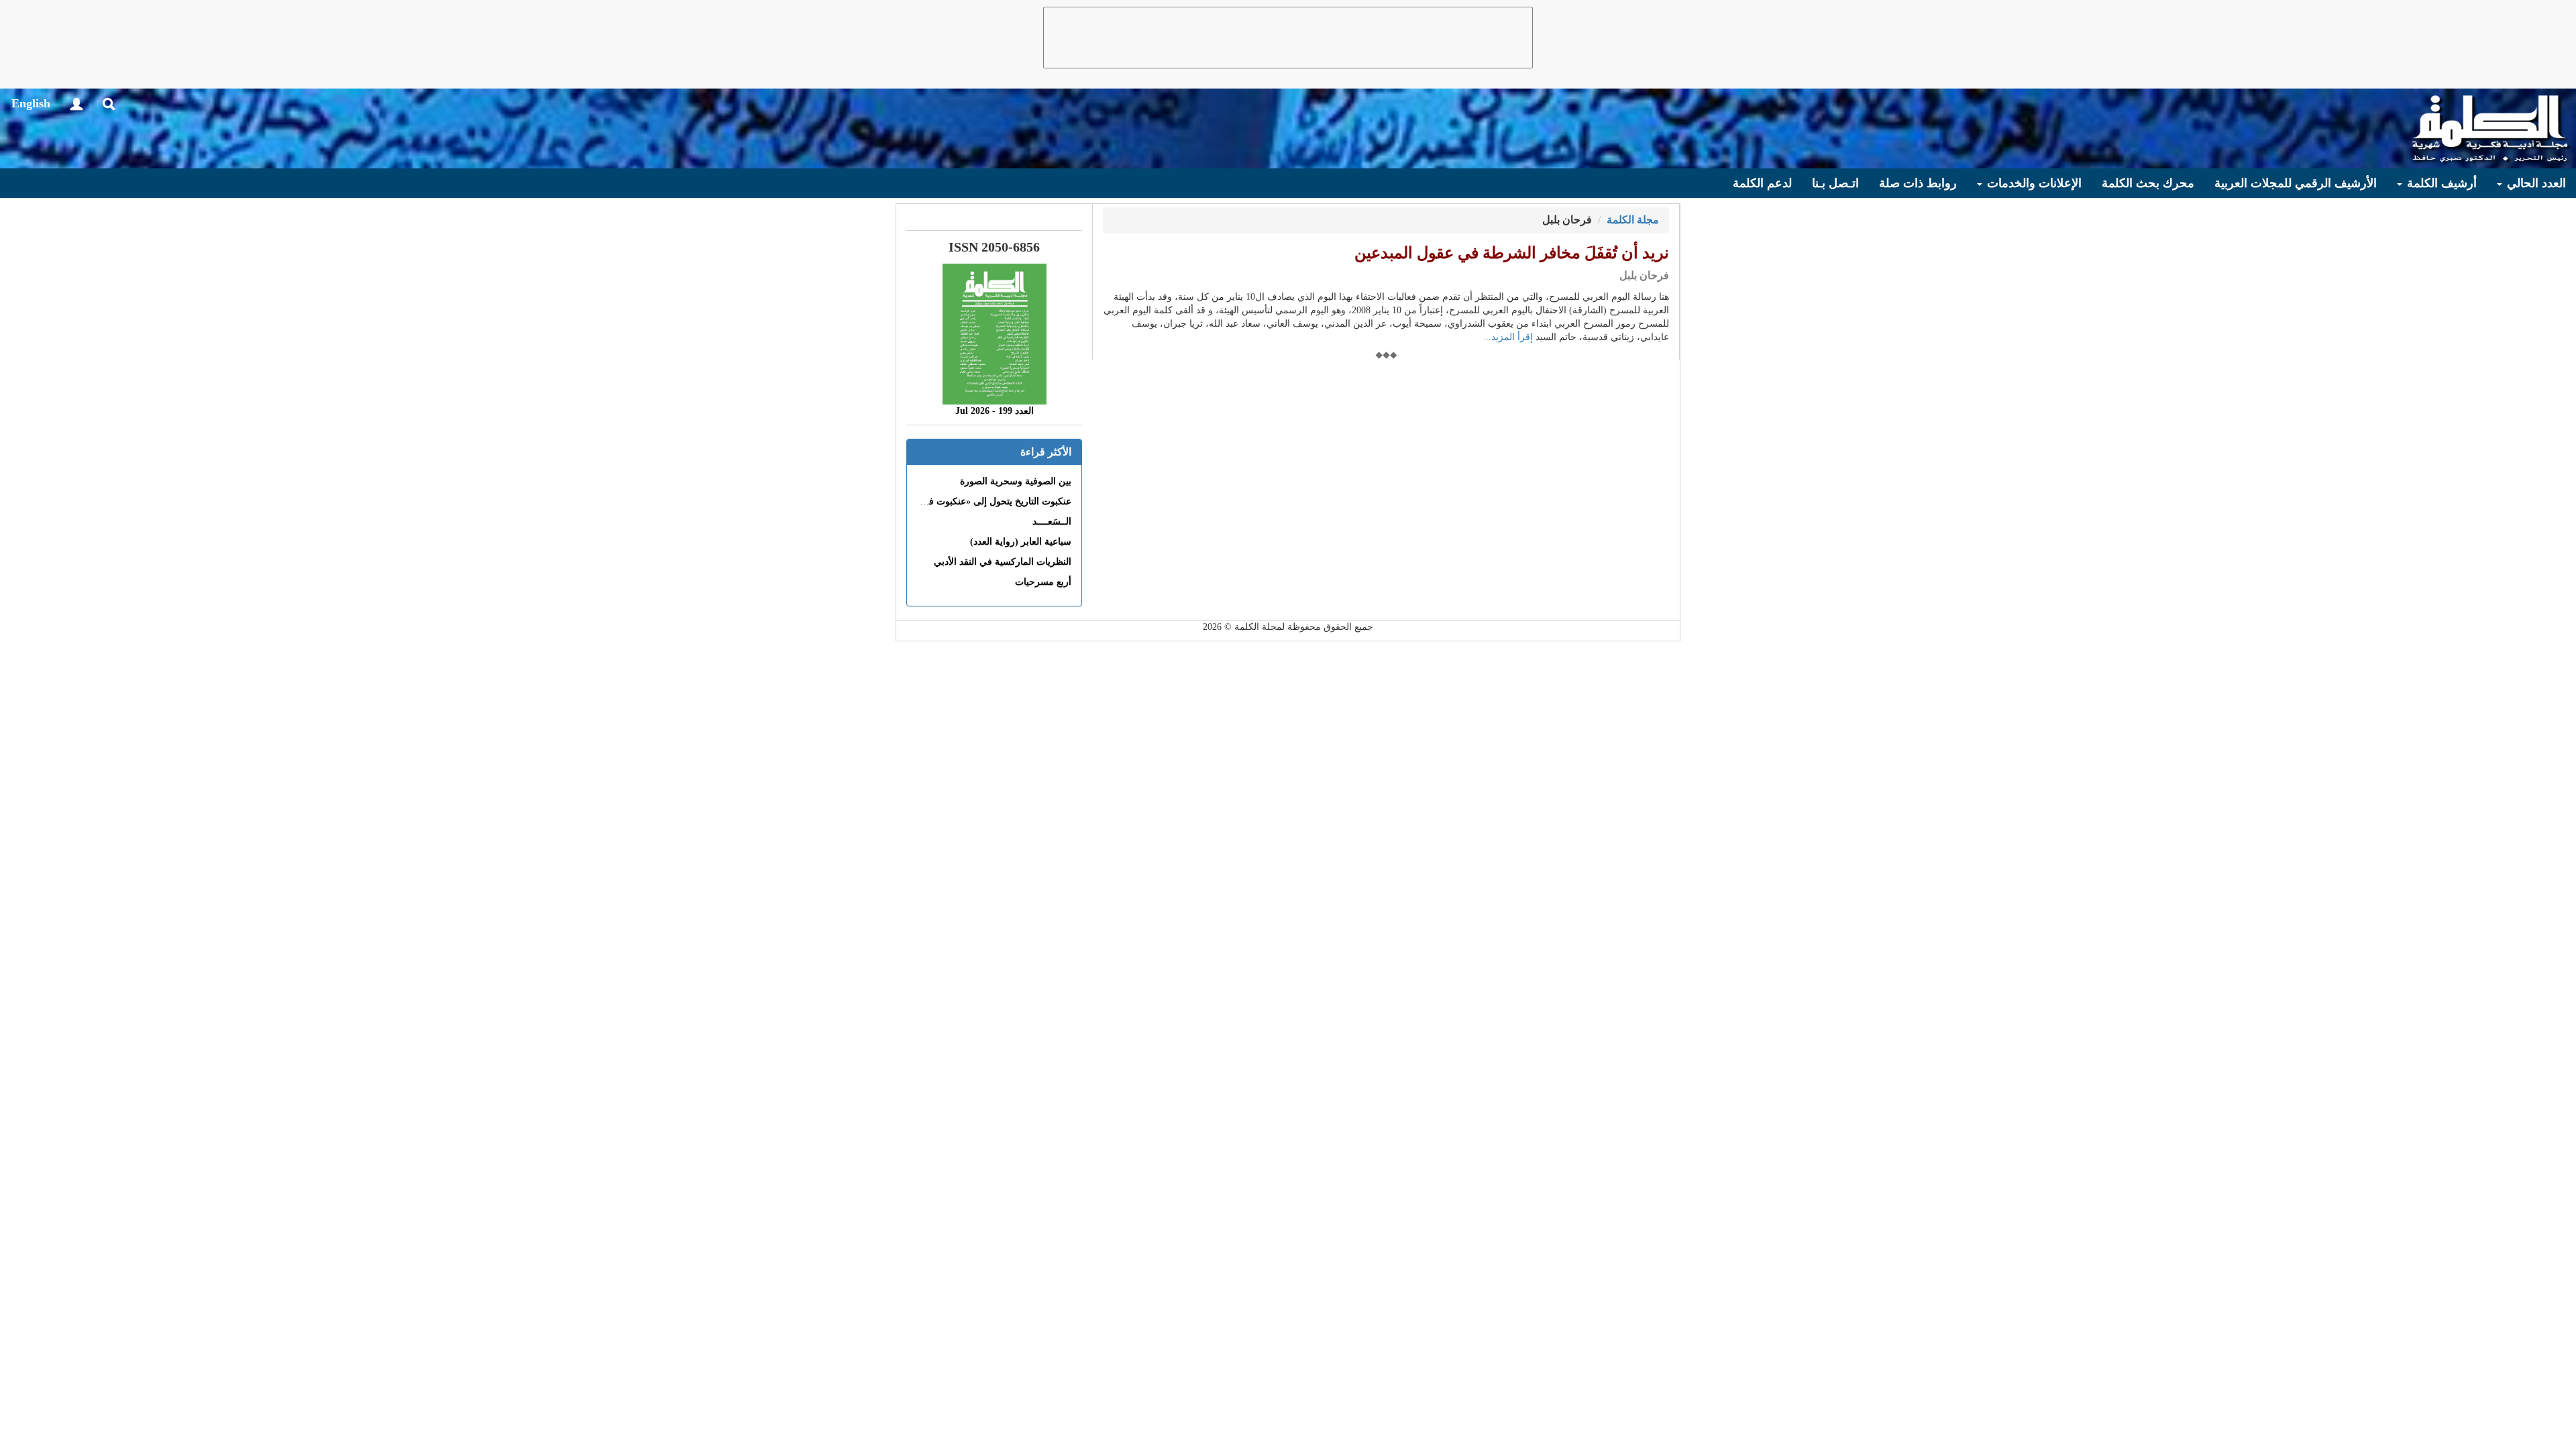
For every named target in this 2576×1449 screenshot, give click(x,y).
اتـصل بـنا (1835, 183)
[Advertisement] (1288, 38)
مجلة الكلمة (1633, 220)
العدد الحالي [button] (2535, 183)
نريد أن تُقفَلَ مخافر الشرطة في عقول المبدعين (1512, 253)
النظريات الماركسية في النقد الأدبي (1003, 562)
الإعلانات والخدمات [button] (2033, 183)
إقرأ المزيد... (1508, 337)
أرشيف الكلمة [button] (2440, 183)
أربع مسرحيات (1043, 582)
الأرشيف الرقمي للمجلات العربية (2296, 183)
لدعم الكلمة (1762, 183)
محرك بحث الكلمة (2148, 183)
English (31, 103)
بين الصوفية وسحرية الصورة (1016, 481)
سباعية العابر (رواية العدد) (1021, 542)
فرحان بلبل (1644, 275)
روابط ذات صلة (1918, 183)
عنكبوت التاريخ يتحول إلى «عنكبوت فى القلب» (981, 501)
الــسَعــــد (1052, 522)
